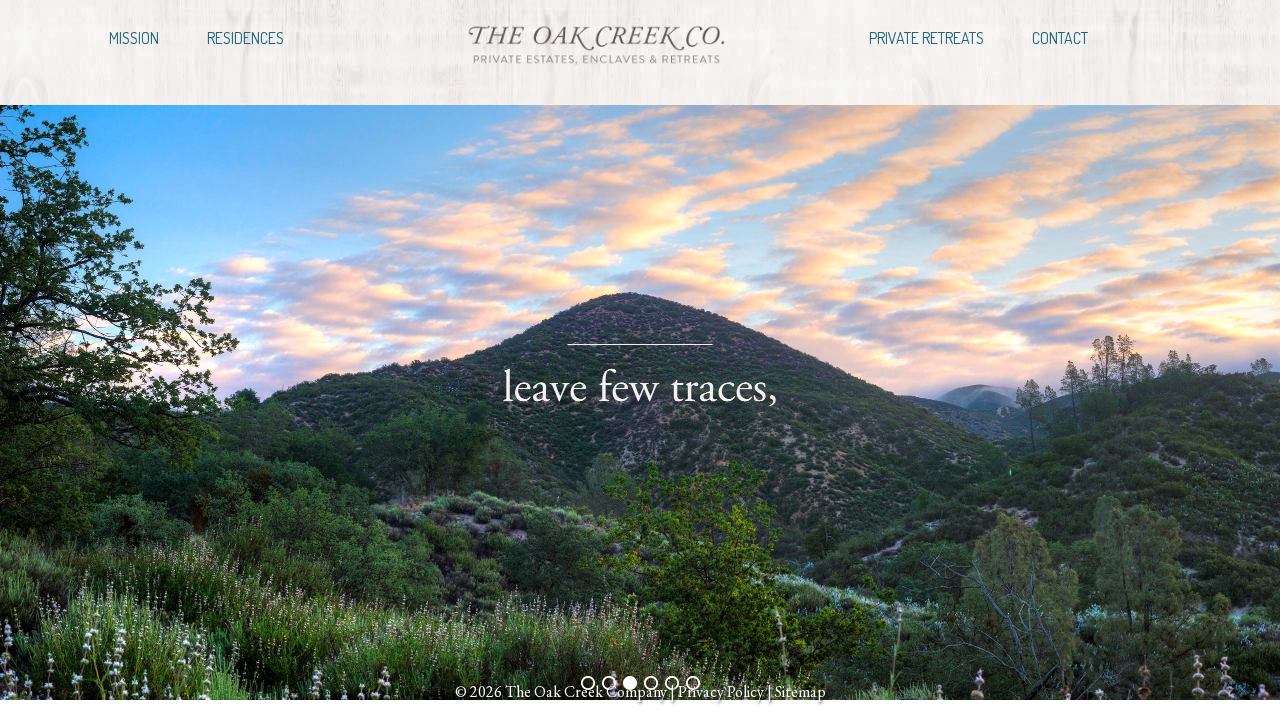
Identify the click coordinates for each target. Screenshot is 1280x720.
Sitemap (800, 691)
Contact (1060, 38)
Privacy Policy (721, 691)
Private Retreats (926, 38)
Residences (245, 38)
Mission (134, 38)
